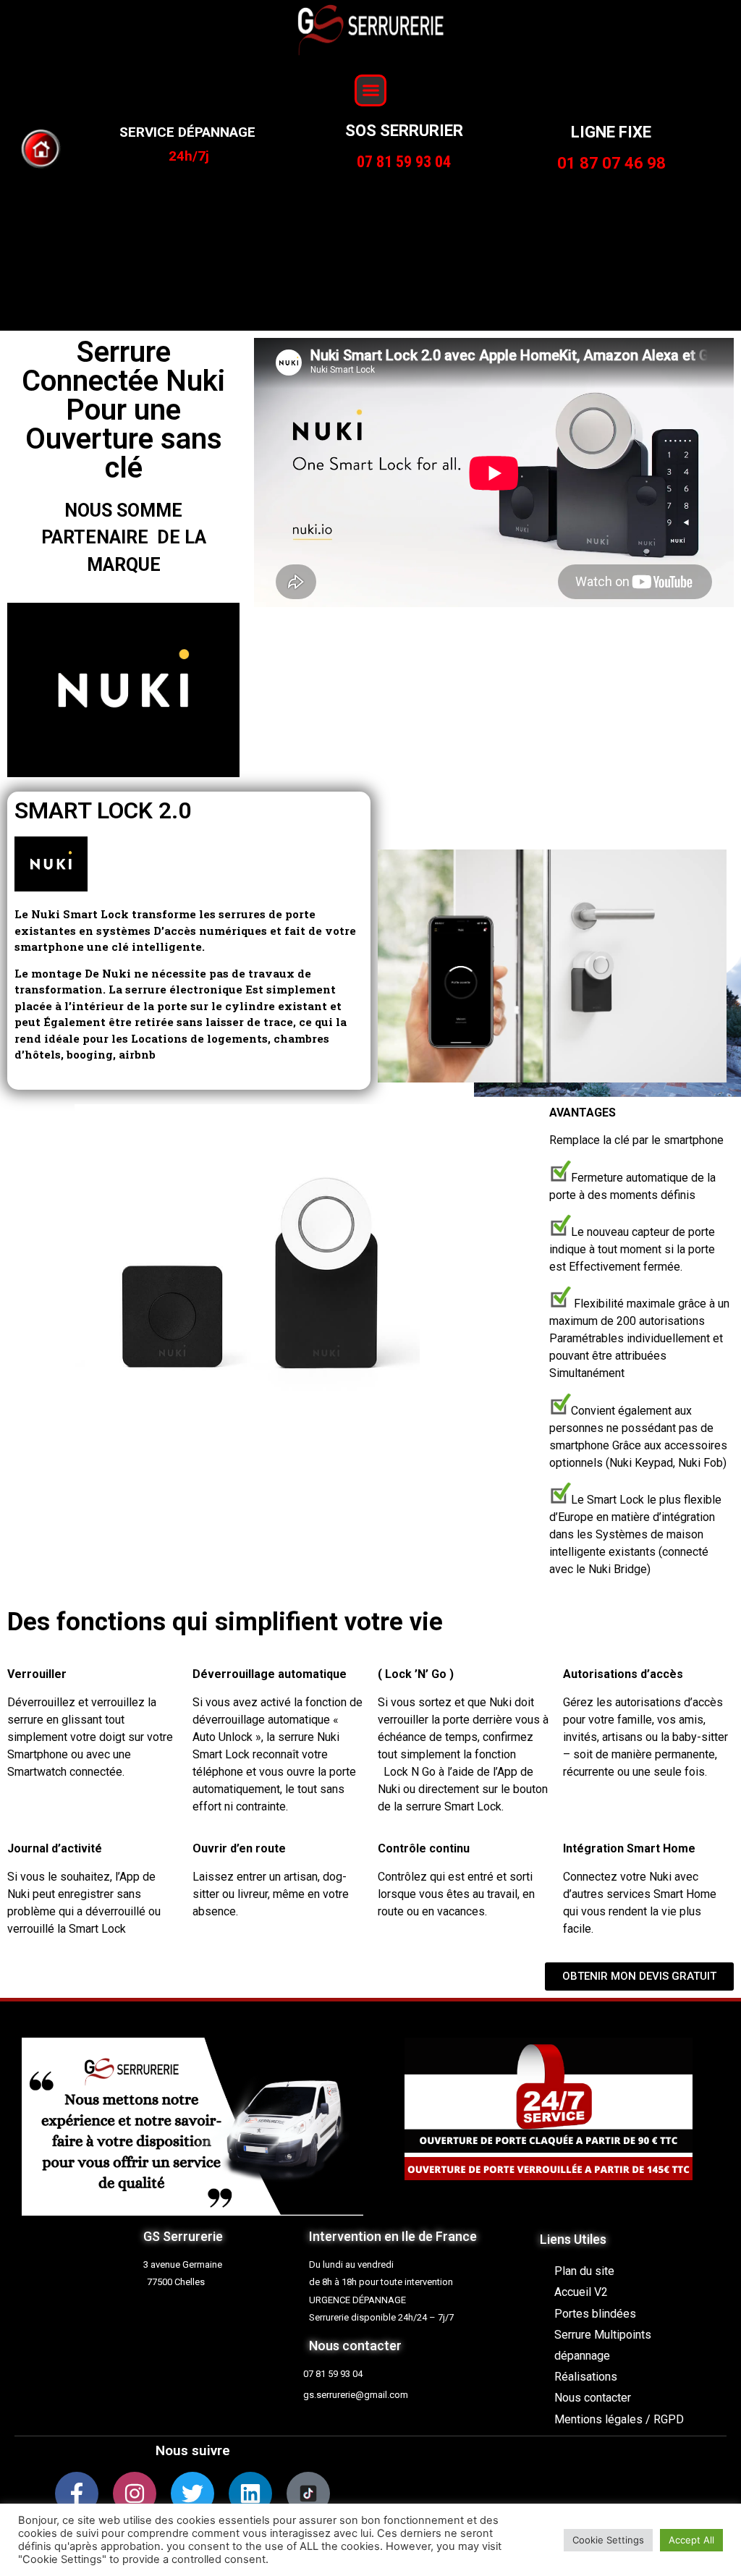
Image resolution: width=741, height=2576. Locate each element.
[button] (370, 90)
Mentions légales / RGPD (619, 2419)
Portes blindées (595, 2314)
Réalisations (586, 2377)
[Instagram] (135, 2494)
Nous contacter (593, 2398)
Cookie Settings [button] (608, 2540)
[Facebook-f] (77, 2494)
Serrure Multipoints (603, 2335)
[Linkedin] (250, 2494)
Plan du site (584, 2271)
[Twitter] (192, 2494)
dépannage (582, 2356)
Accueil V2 (581, 2292)
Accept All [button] (691, 2540)
